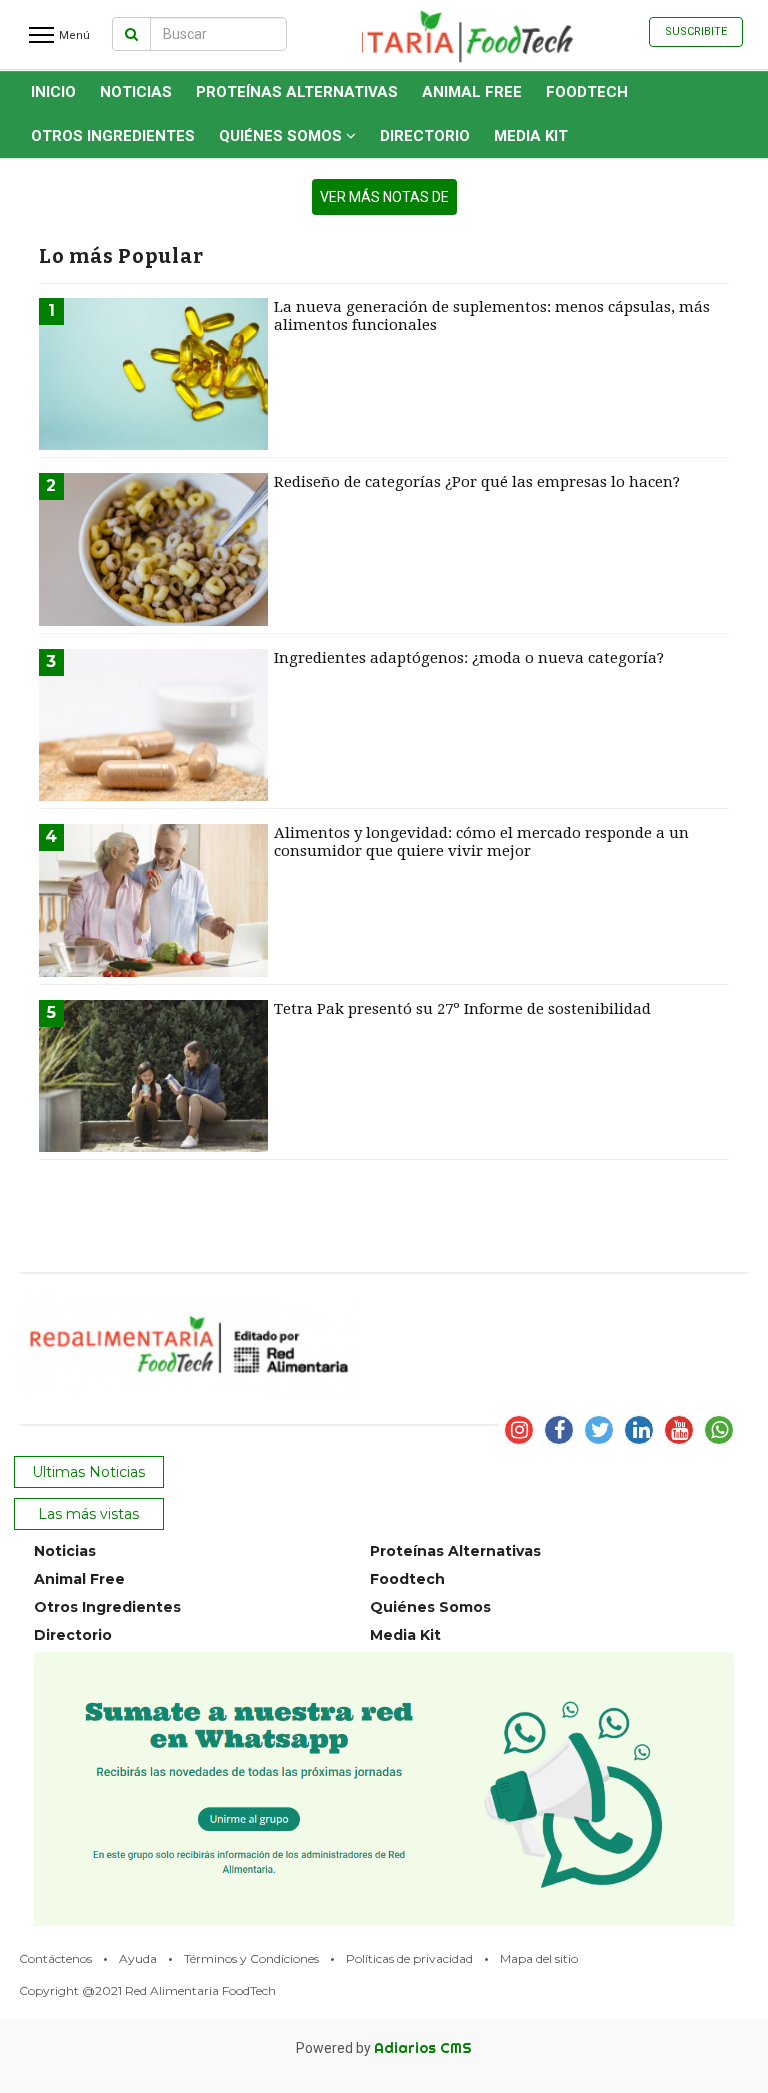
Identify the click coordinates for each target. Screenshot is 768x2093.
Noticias (136, 92)
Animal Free (472, 92)
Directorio (425, 136)
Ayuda (138, 1958)
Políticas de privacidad (409, 1958)
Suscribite (696, 31)
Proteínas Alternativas (297, 92)
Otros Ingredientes (113, 136)
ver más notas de (384, 197)
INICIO (53, 92)
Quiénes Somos (282, 136)
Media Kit (531, 136)
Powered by (384, 2048)
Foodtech (587, 92)
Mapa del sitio (539, 1958)
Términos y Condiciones (251, 1958)
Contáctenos (55, 1958)
